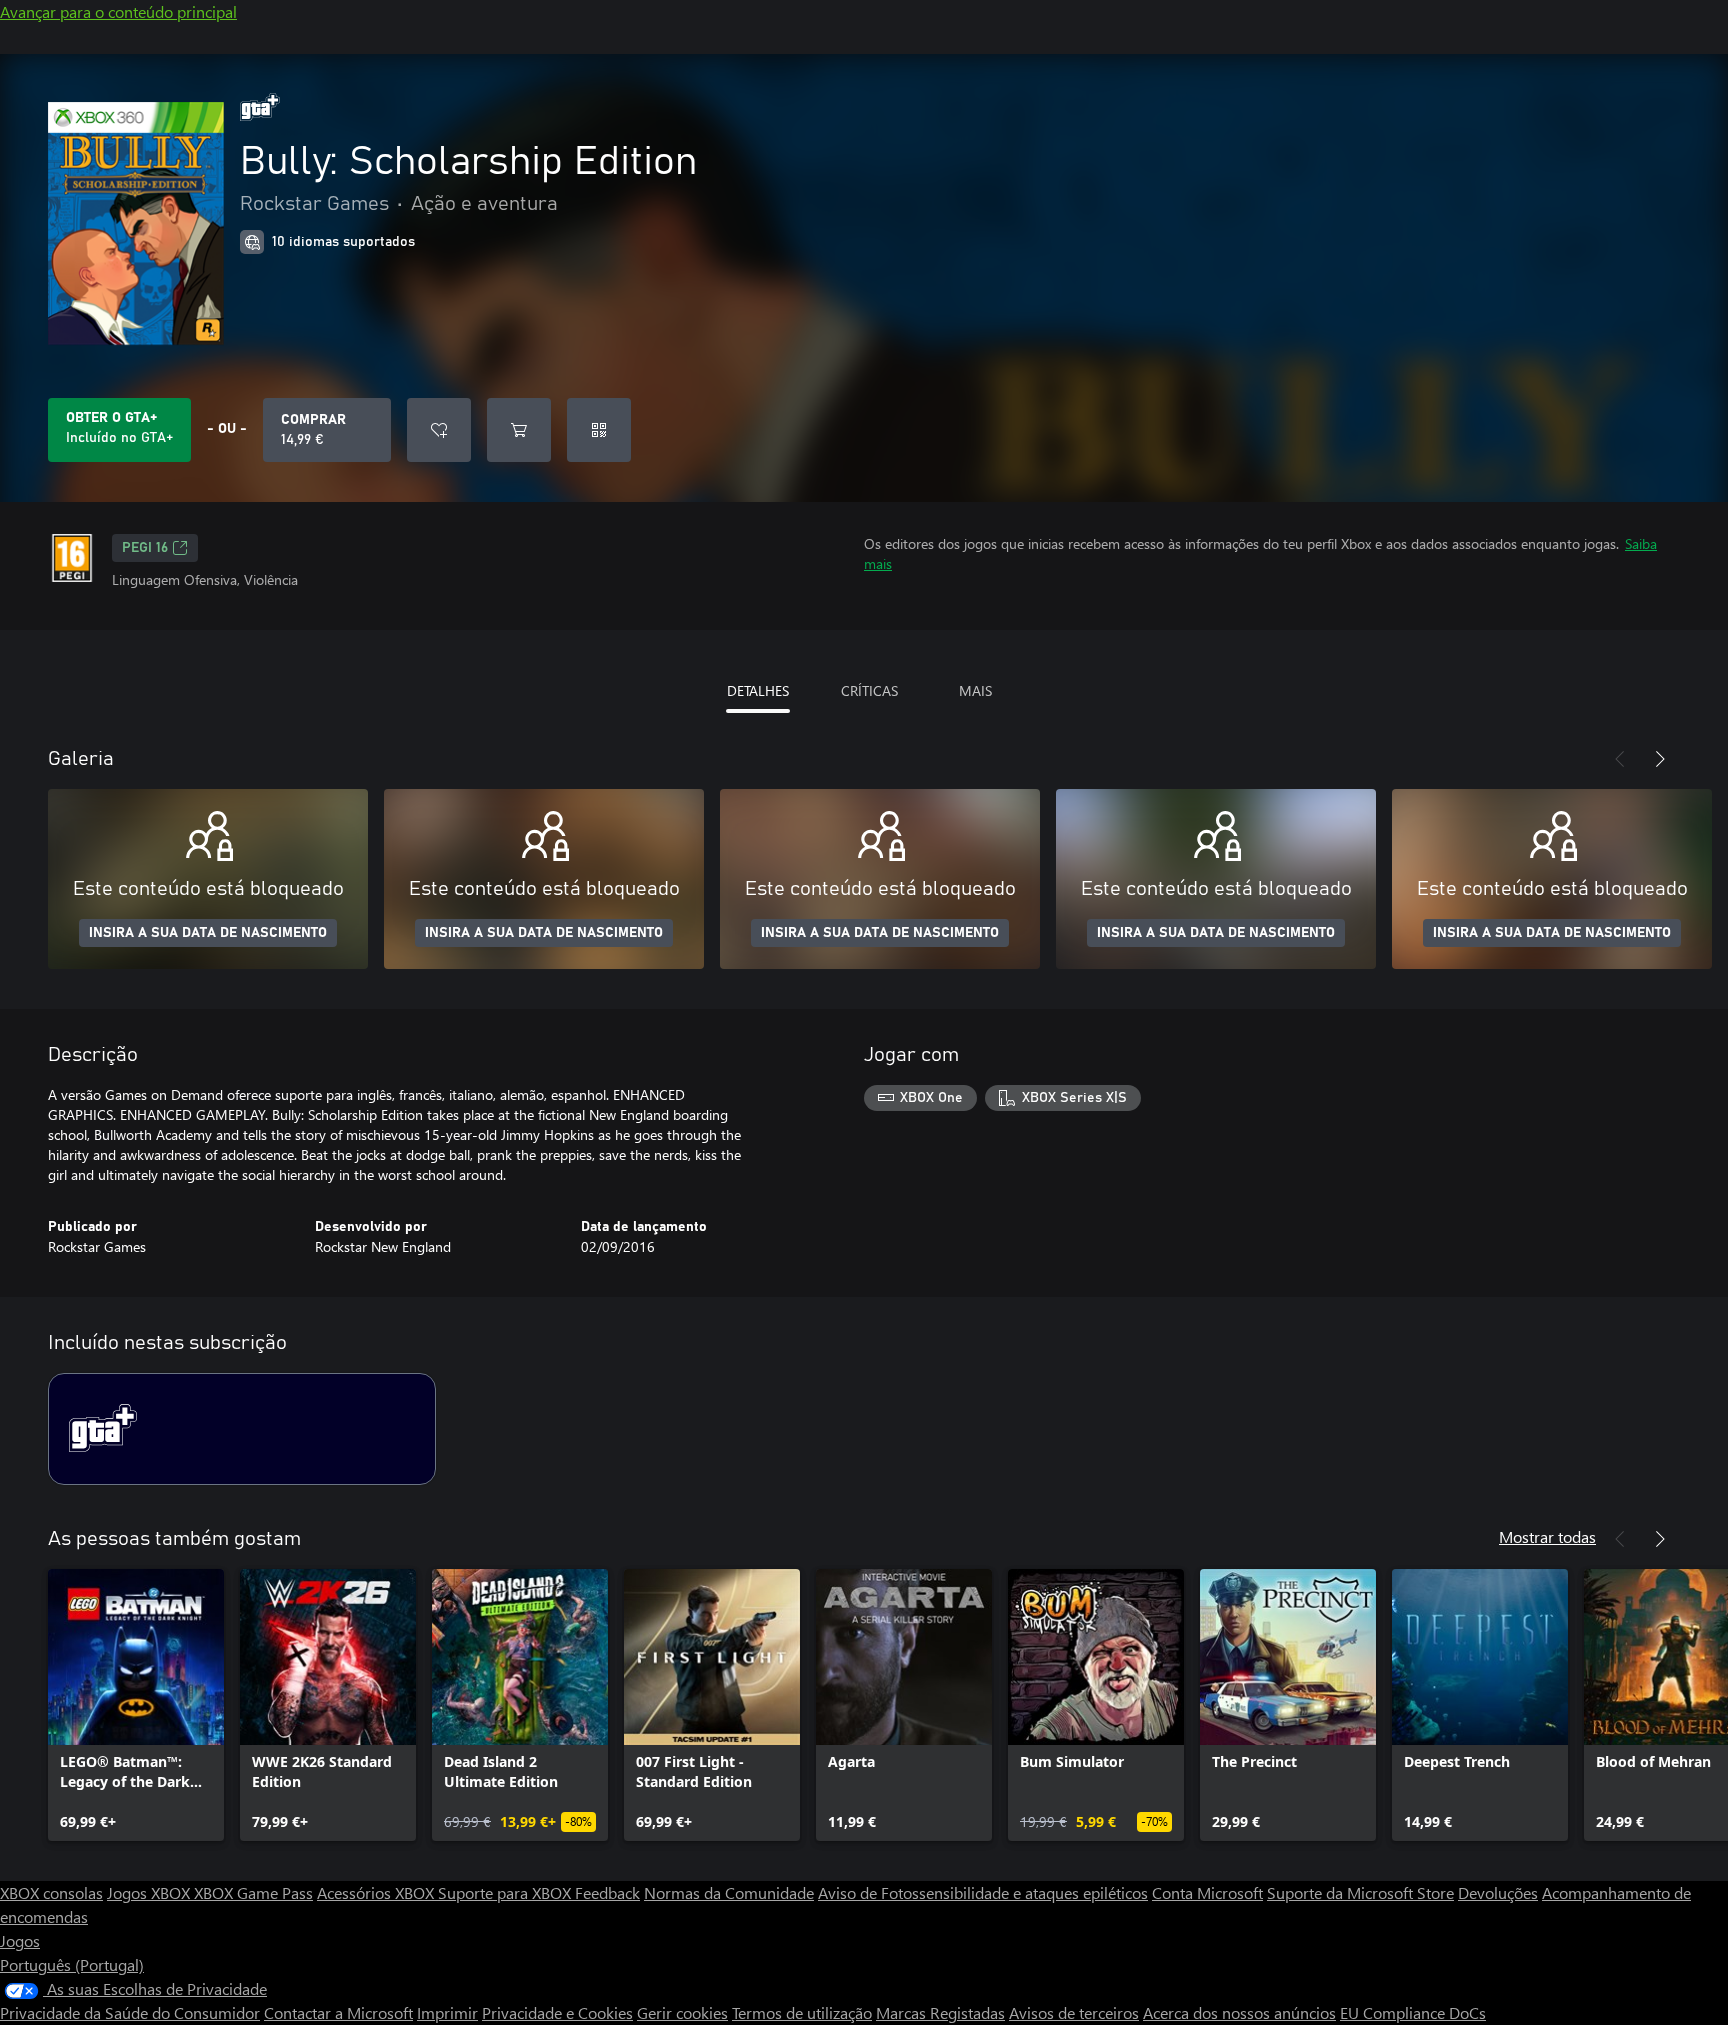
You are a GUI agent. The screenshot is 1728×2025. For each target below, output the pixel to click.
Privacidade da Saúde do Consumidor (130, 2012)
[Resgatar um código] (599, 430)
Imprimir (447, 2012)
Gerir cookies (682, 2012)
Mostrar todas (1547, 1536)
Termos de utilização (802, 2012)
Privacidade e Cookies (557, 2012)
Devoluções (1498, 1892)
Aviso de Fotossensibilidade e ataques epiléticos (983, 1892)
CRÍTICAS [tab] (869, 690)
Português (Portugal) (72, 1964)
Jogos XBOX (150, 1892)
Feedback (607, 1892)
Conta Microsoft (1207, 1892)
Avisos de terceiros (1074, 2012)
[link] (136, 1705)
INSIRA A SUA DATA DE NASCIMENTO (208, 933)
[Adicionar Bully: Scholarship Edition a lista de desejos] (439, 430)
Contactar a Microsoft (338, 2012)
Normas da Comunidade (729, 1892)
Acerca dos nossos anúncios (1239, 2012)
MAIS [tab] (975, 690)
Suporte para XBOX (506, 1892)
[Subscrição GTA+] (242, 1429)
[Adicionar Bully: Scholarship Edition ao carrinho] (519, 430)
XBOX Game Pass (253, 1892)
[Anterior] (1620, 759)
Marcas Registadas (940, 2012)
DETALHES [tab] (758, 690)
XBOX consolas (51, 1892)
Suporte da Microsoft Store (1360, 1892)
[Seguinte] (1660, 759)
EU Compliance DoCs (1413, 2012)
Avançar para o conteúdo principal (118, 11)
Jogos (20, 1940)
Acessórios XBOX (377, 1892)
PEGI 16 (145, 548)
